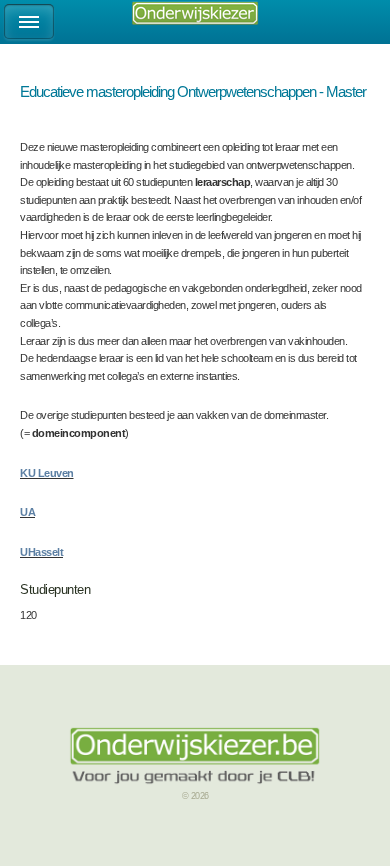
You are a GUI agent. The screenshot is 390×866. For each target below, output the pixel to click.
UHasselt (41, 552)
